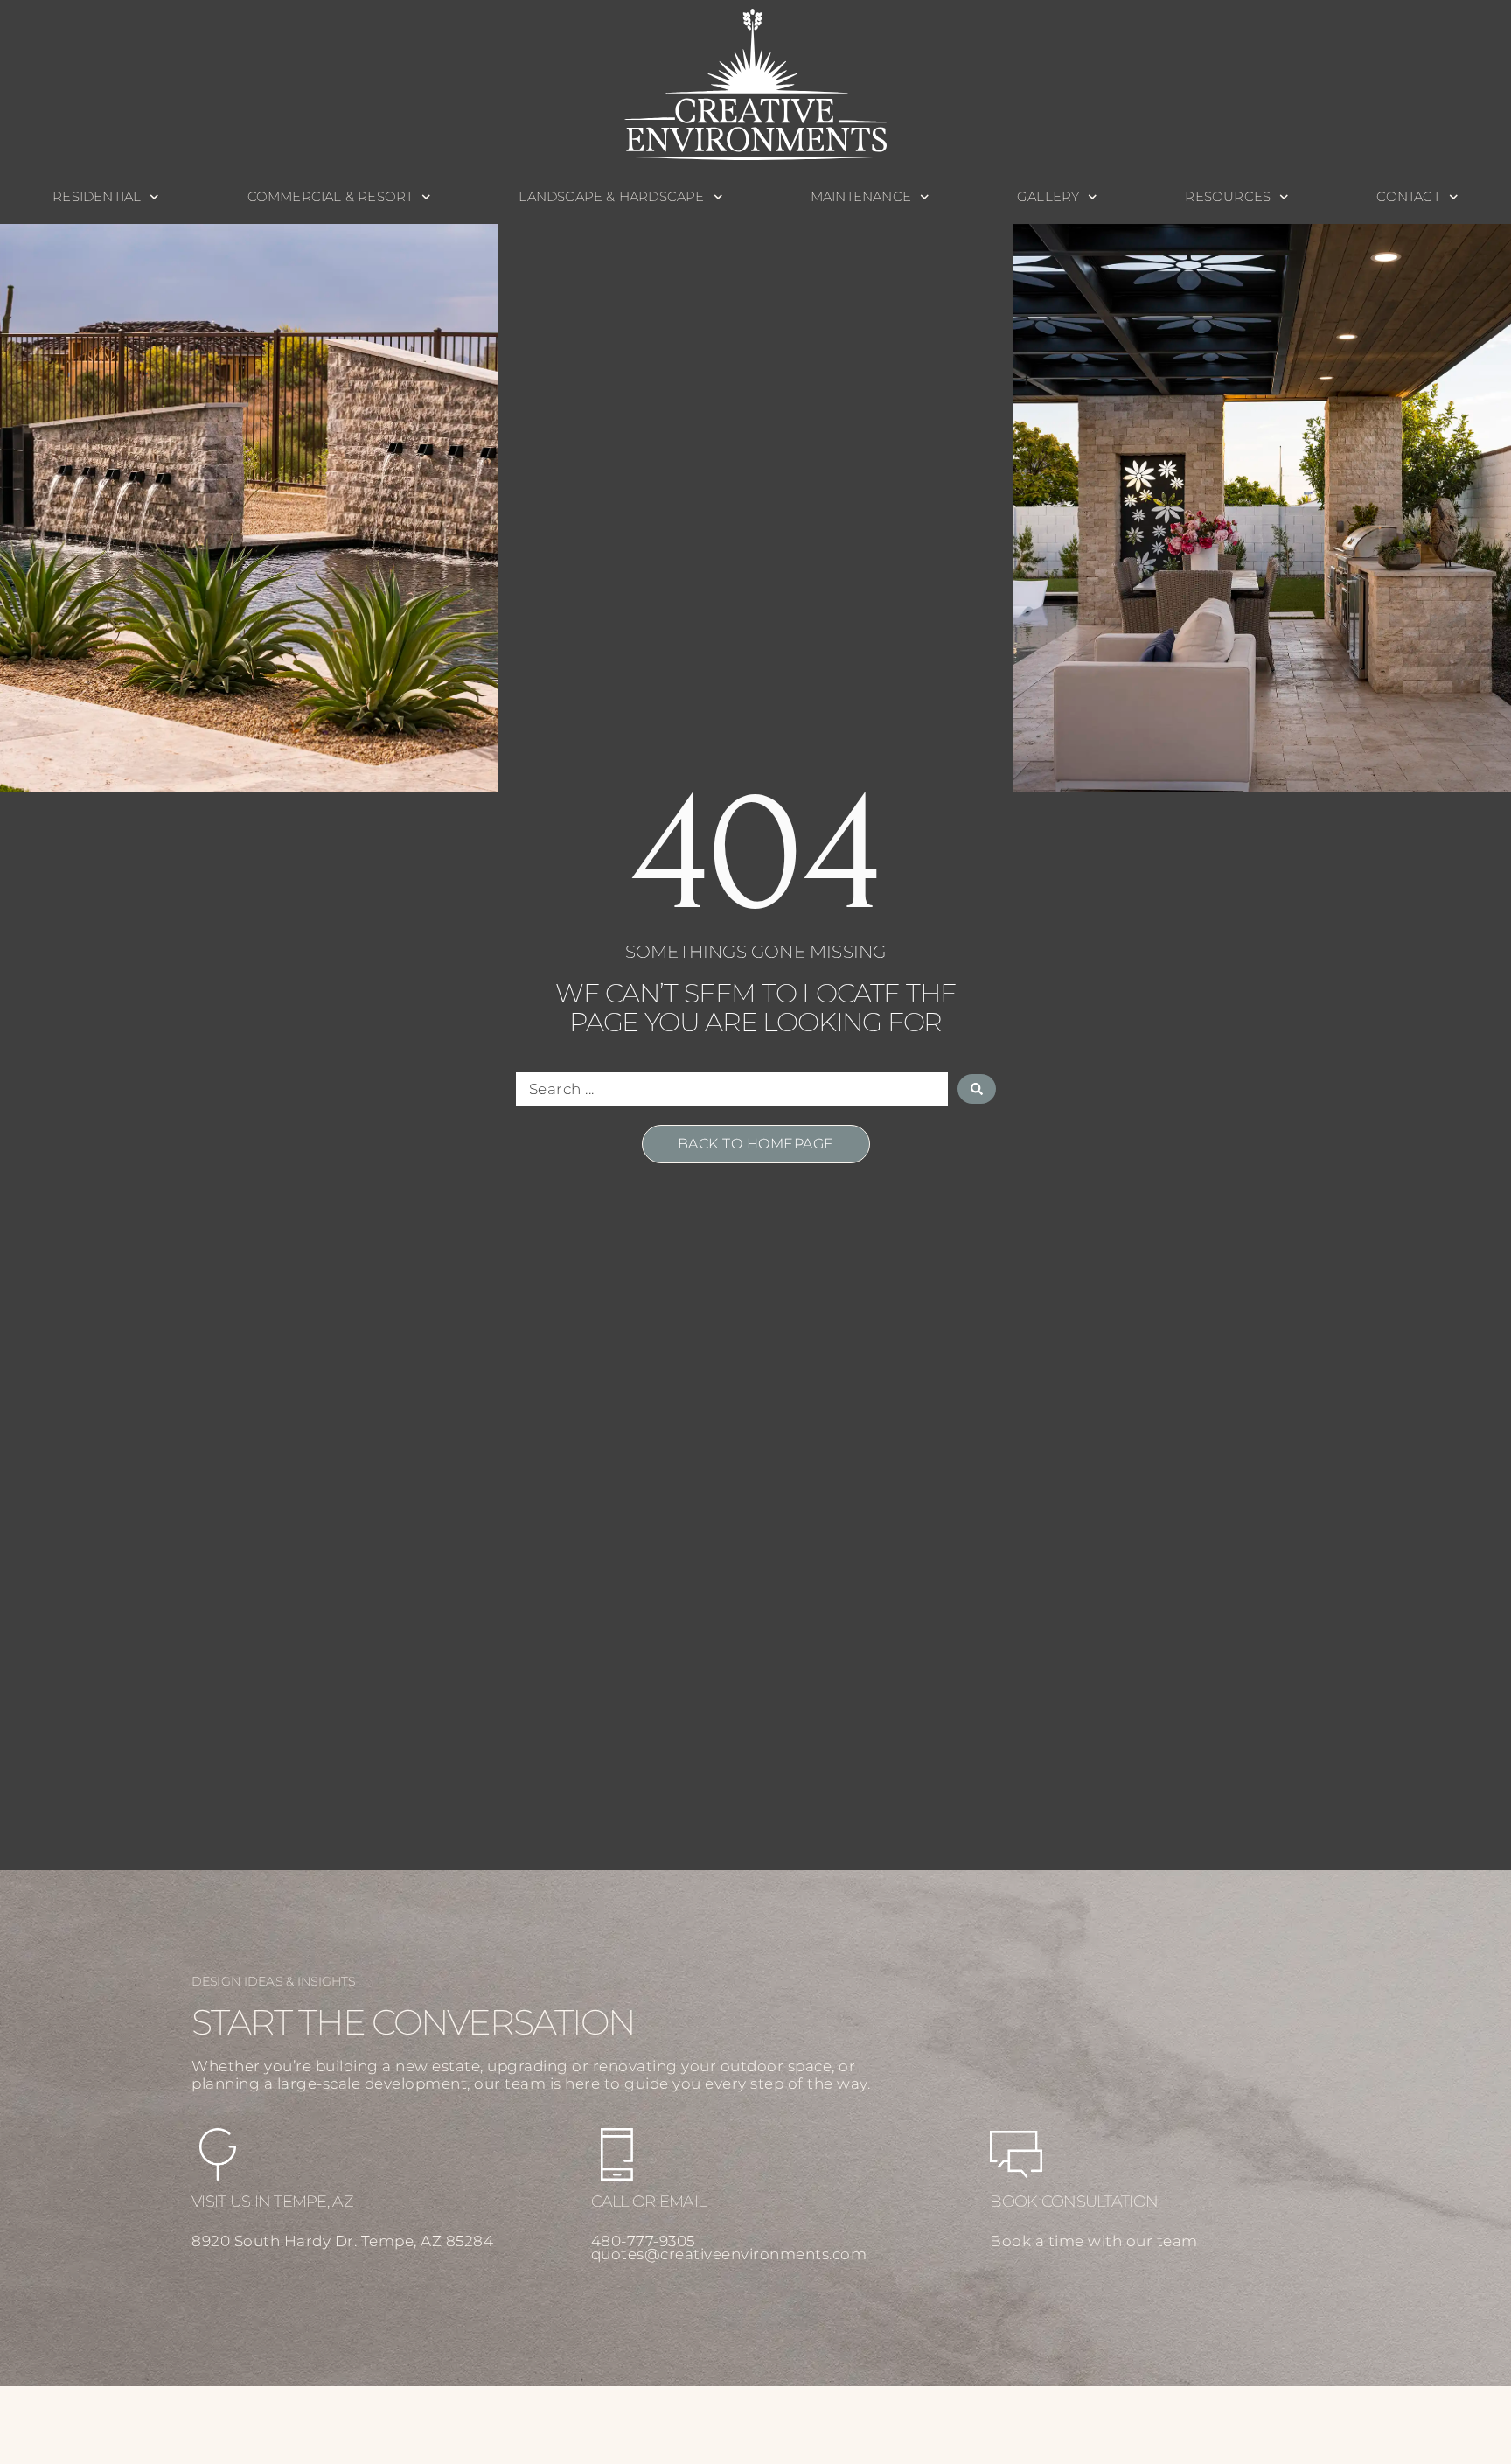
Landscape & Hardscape (611, 196)
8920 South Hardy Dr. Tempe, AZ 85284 (342, 2241)
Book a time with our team (1094, 2241)
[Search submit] (977, 1089)
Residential (97, 196)
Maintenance (861, 196)
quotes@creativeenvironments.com (729, 2254)
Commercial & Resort (331, 196)
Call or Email (649, 2202)
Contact (1408, 196)
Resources (1228, 196)
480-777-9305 (643, 2241)
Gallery (1048, 196)
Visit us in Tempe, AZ (272, 2202)
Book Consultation (1074, 2202)
